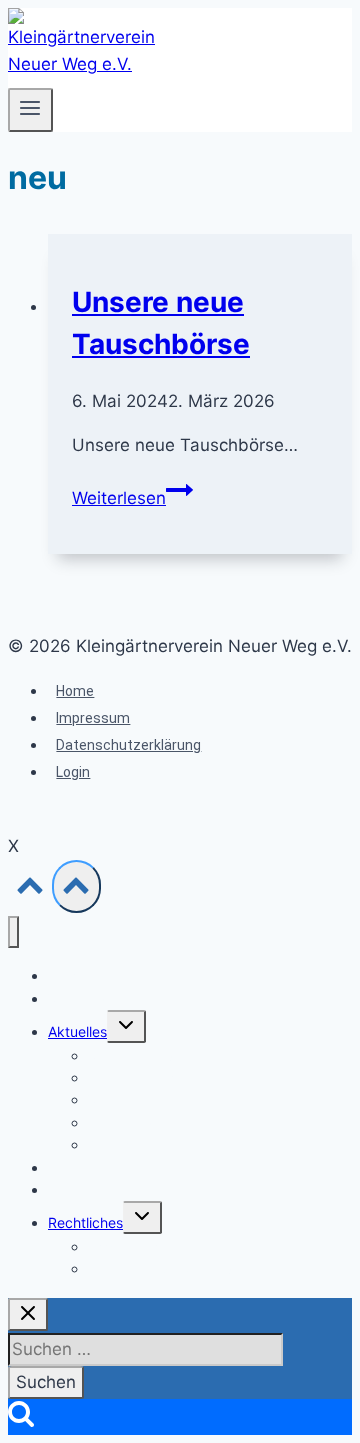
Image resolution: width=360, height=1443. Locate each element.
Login (73, 772)
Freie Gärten (88, 1189)
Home (75, 691)
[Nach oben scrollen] (30, 890)
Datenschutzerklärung (128, 745)
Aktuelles (77, 1031)
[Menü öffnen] (30, 110)
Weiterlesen (132, 498)
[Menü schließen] (13, 932)
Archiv (108, 1144)
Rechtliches (85, 1222)
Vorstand (77, 998)
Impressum (93, 718)
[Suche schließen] (28, 1314)
